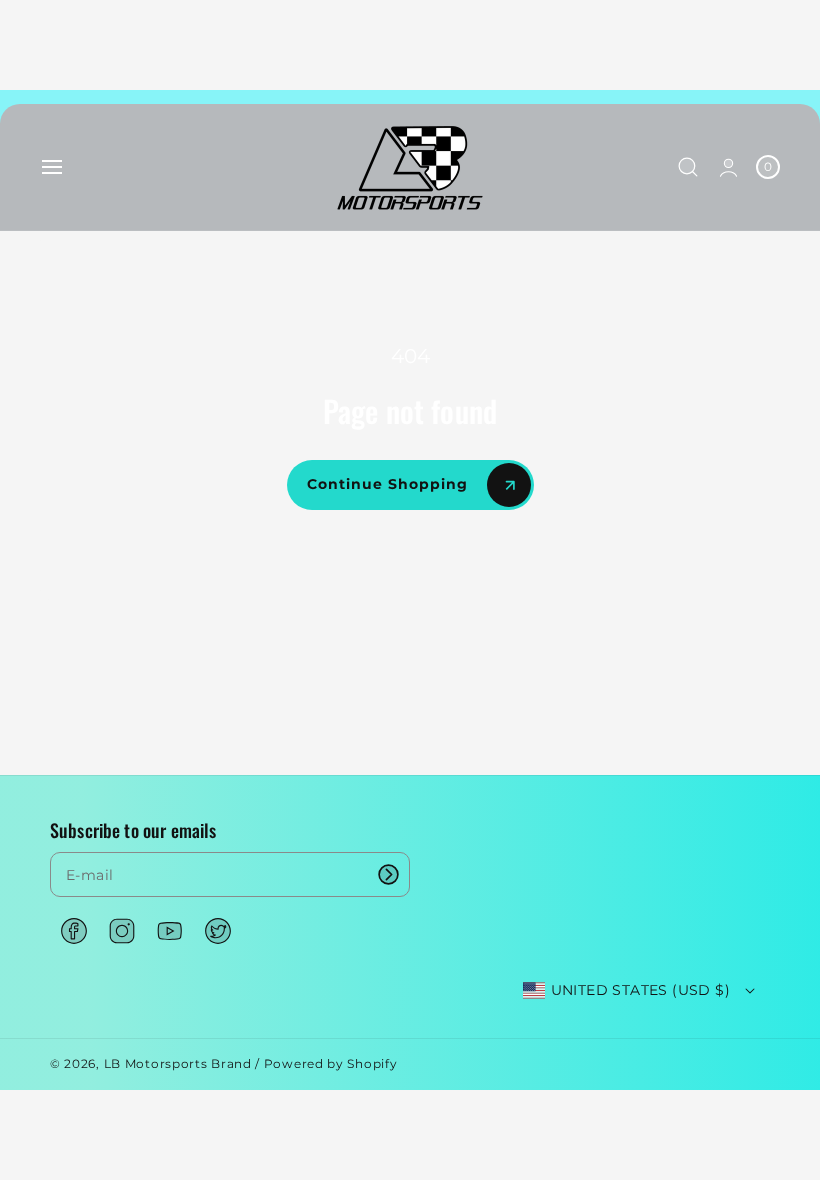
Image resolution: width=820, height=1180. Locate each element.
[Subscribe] (388, 874)
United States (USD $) (640, 990)
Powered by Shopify (331, 1063)
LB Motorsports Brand (178, 1063)
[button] (52, 167)
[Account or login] (728, 167)
